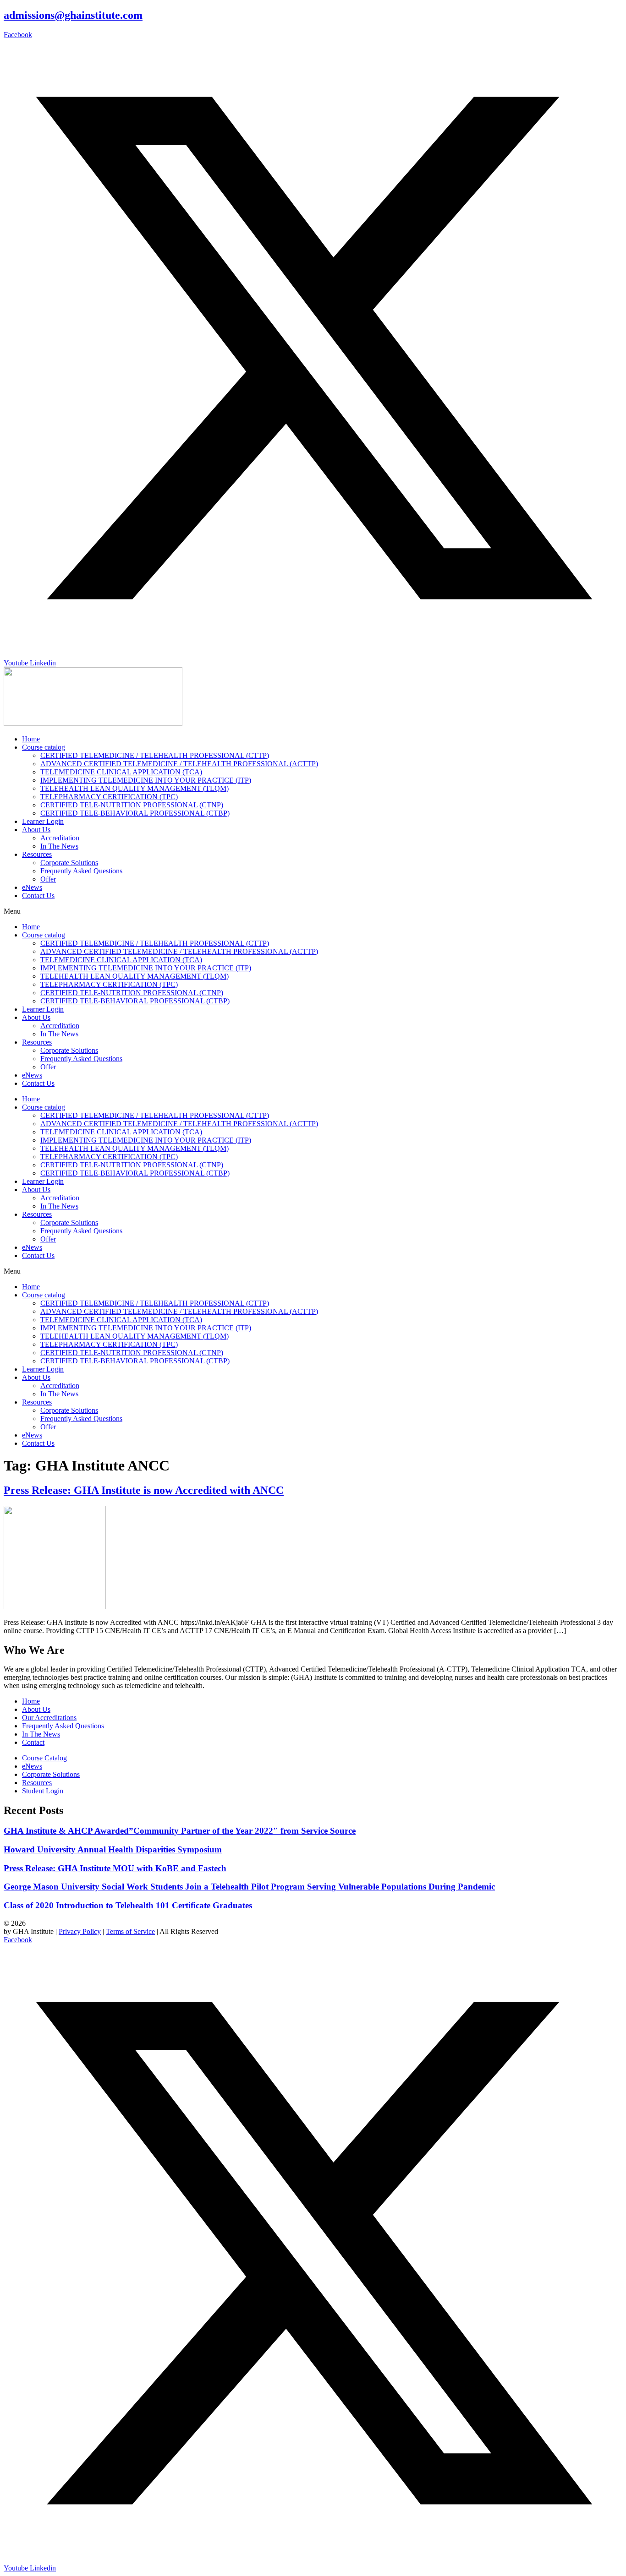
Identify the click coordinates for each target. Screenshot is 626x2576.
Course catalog (44, 747)
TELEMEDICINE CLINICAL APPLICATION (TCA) (121, 772)
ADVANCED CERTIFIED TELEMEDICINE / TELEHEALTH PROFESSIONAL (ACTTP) (179, 764)
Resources (37, 854)
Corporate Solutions (69, 863)
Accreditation (60, 838)
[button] (313, 911)
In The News (59, 846)
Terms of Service (130, 1931)
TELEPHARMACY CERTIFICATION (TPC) (109, 797)
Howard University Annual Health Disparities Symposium (113, 1849)
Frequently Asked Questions (81, 871)
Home (31, 739)
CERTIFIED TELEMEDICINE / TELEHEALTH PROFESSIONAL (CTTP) (155, 755)
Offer (48, 879)
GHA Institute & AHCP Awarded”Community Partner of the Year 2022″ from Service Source (180, 1831)
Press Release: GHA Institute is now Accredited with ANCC (144, 1490)
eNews (32, 887)
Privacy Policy (80, 1931)
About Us (36, 830)
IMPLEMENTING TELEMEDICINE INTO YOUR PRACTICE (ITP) (146, 780)
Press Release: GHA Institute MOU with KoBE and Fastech (115, 1868)
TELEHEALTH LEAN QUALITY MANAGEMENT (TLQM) (135, 788)
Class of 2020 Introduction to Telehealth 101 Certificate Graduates (128, 1905)
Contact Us (38, 896)
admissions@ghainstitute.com (73, 15)
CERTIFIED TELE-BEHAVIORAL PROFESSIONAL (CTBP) (135, 813)
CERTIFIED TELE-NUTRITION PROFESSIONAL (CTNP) (132, 805)
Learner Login (43, 821)
